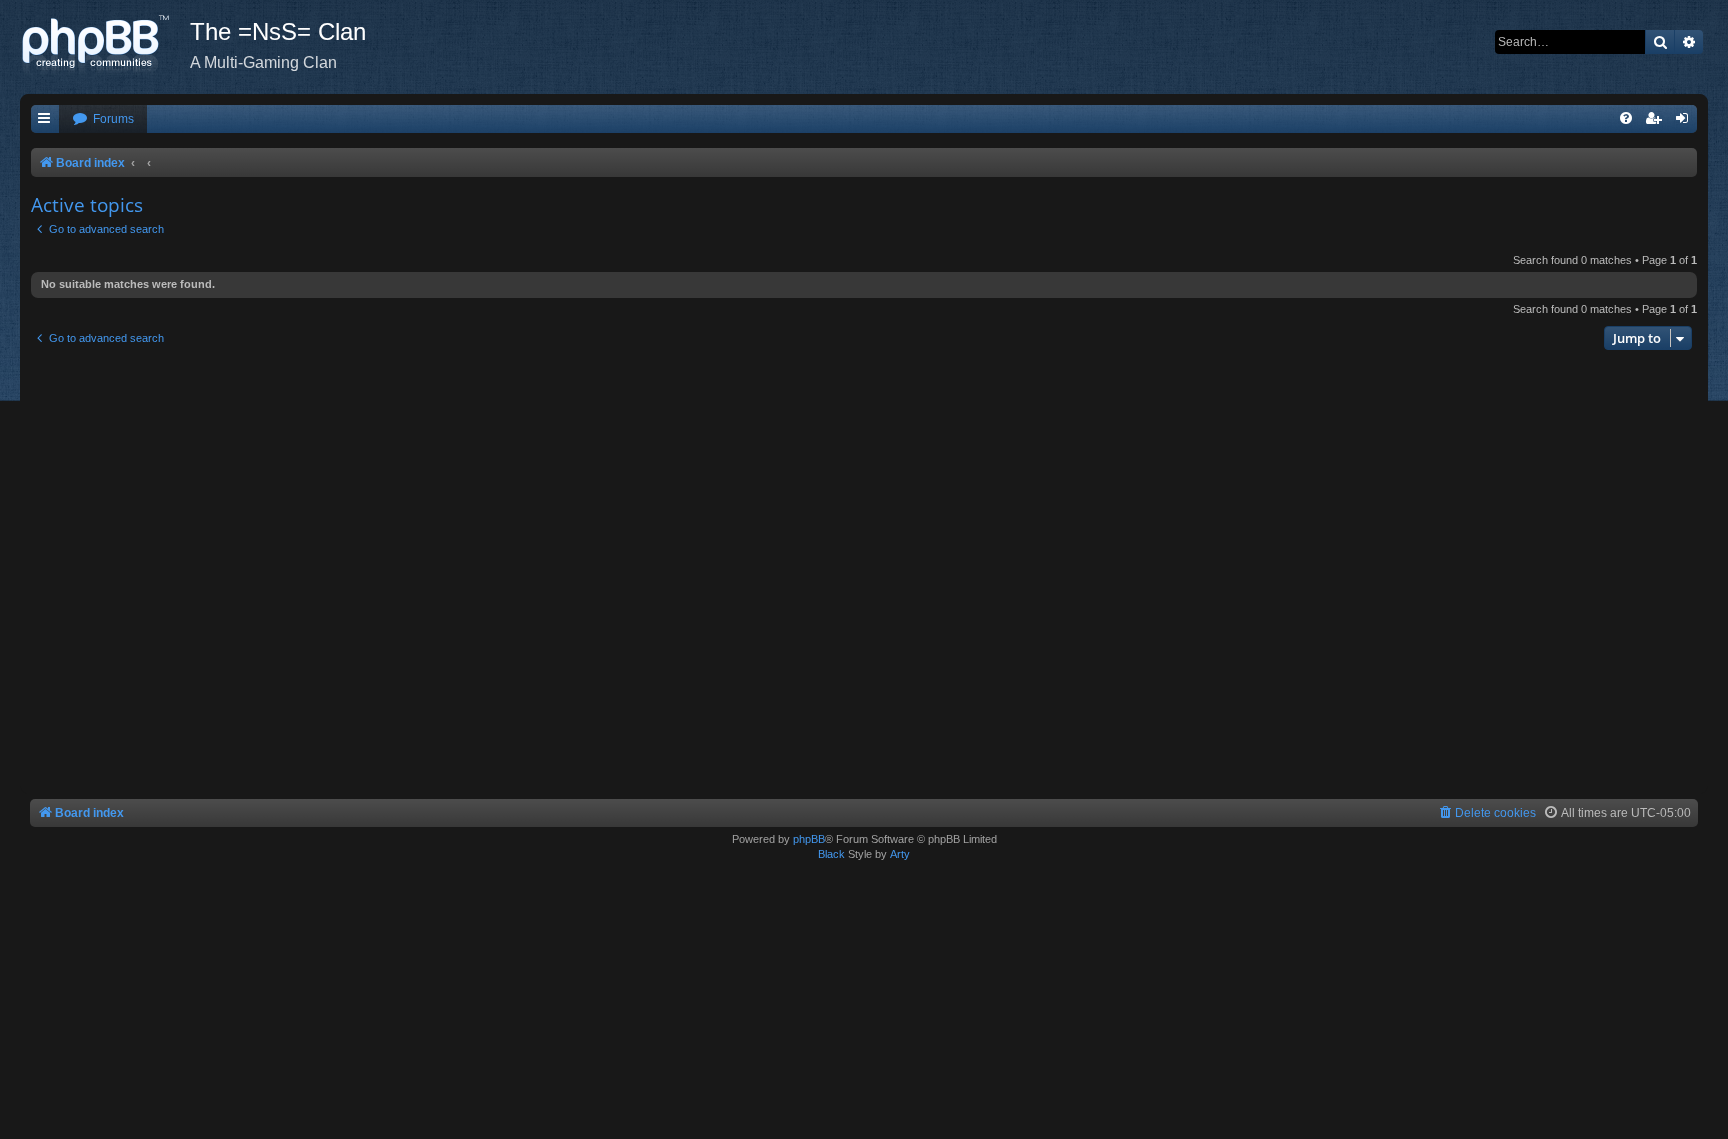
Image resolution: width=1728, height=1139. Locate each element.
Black (831, 854)
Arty (900, 854)
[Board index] (105, 45)
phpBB (809, 839)
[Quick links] (45, 119)
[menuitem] (103, 119)
